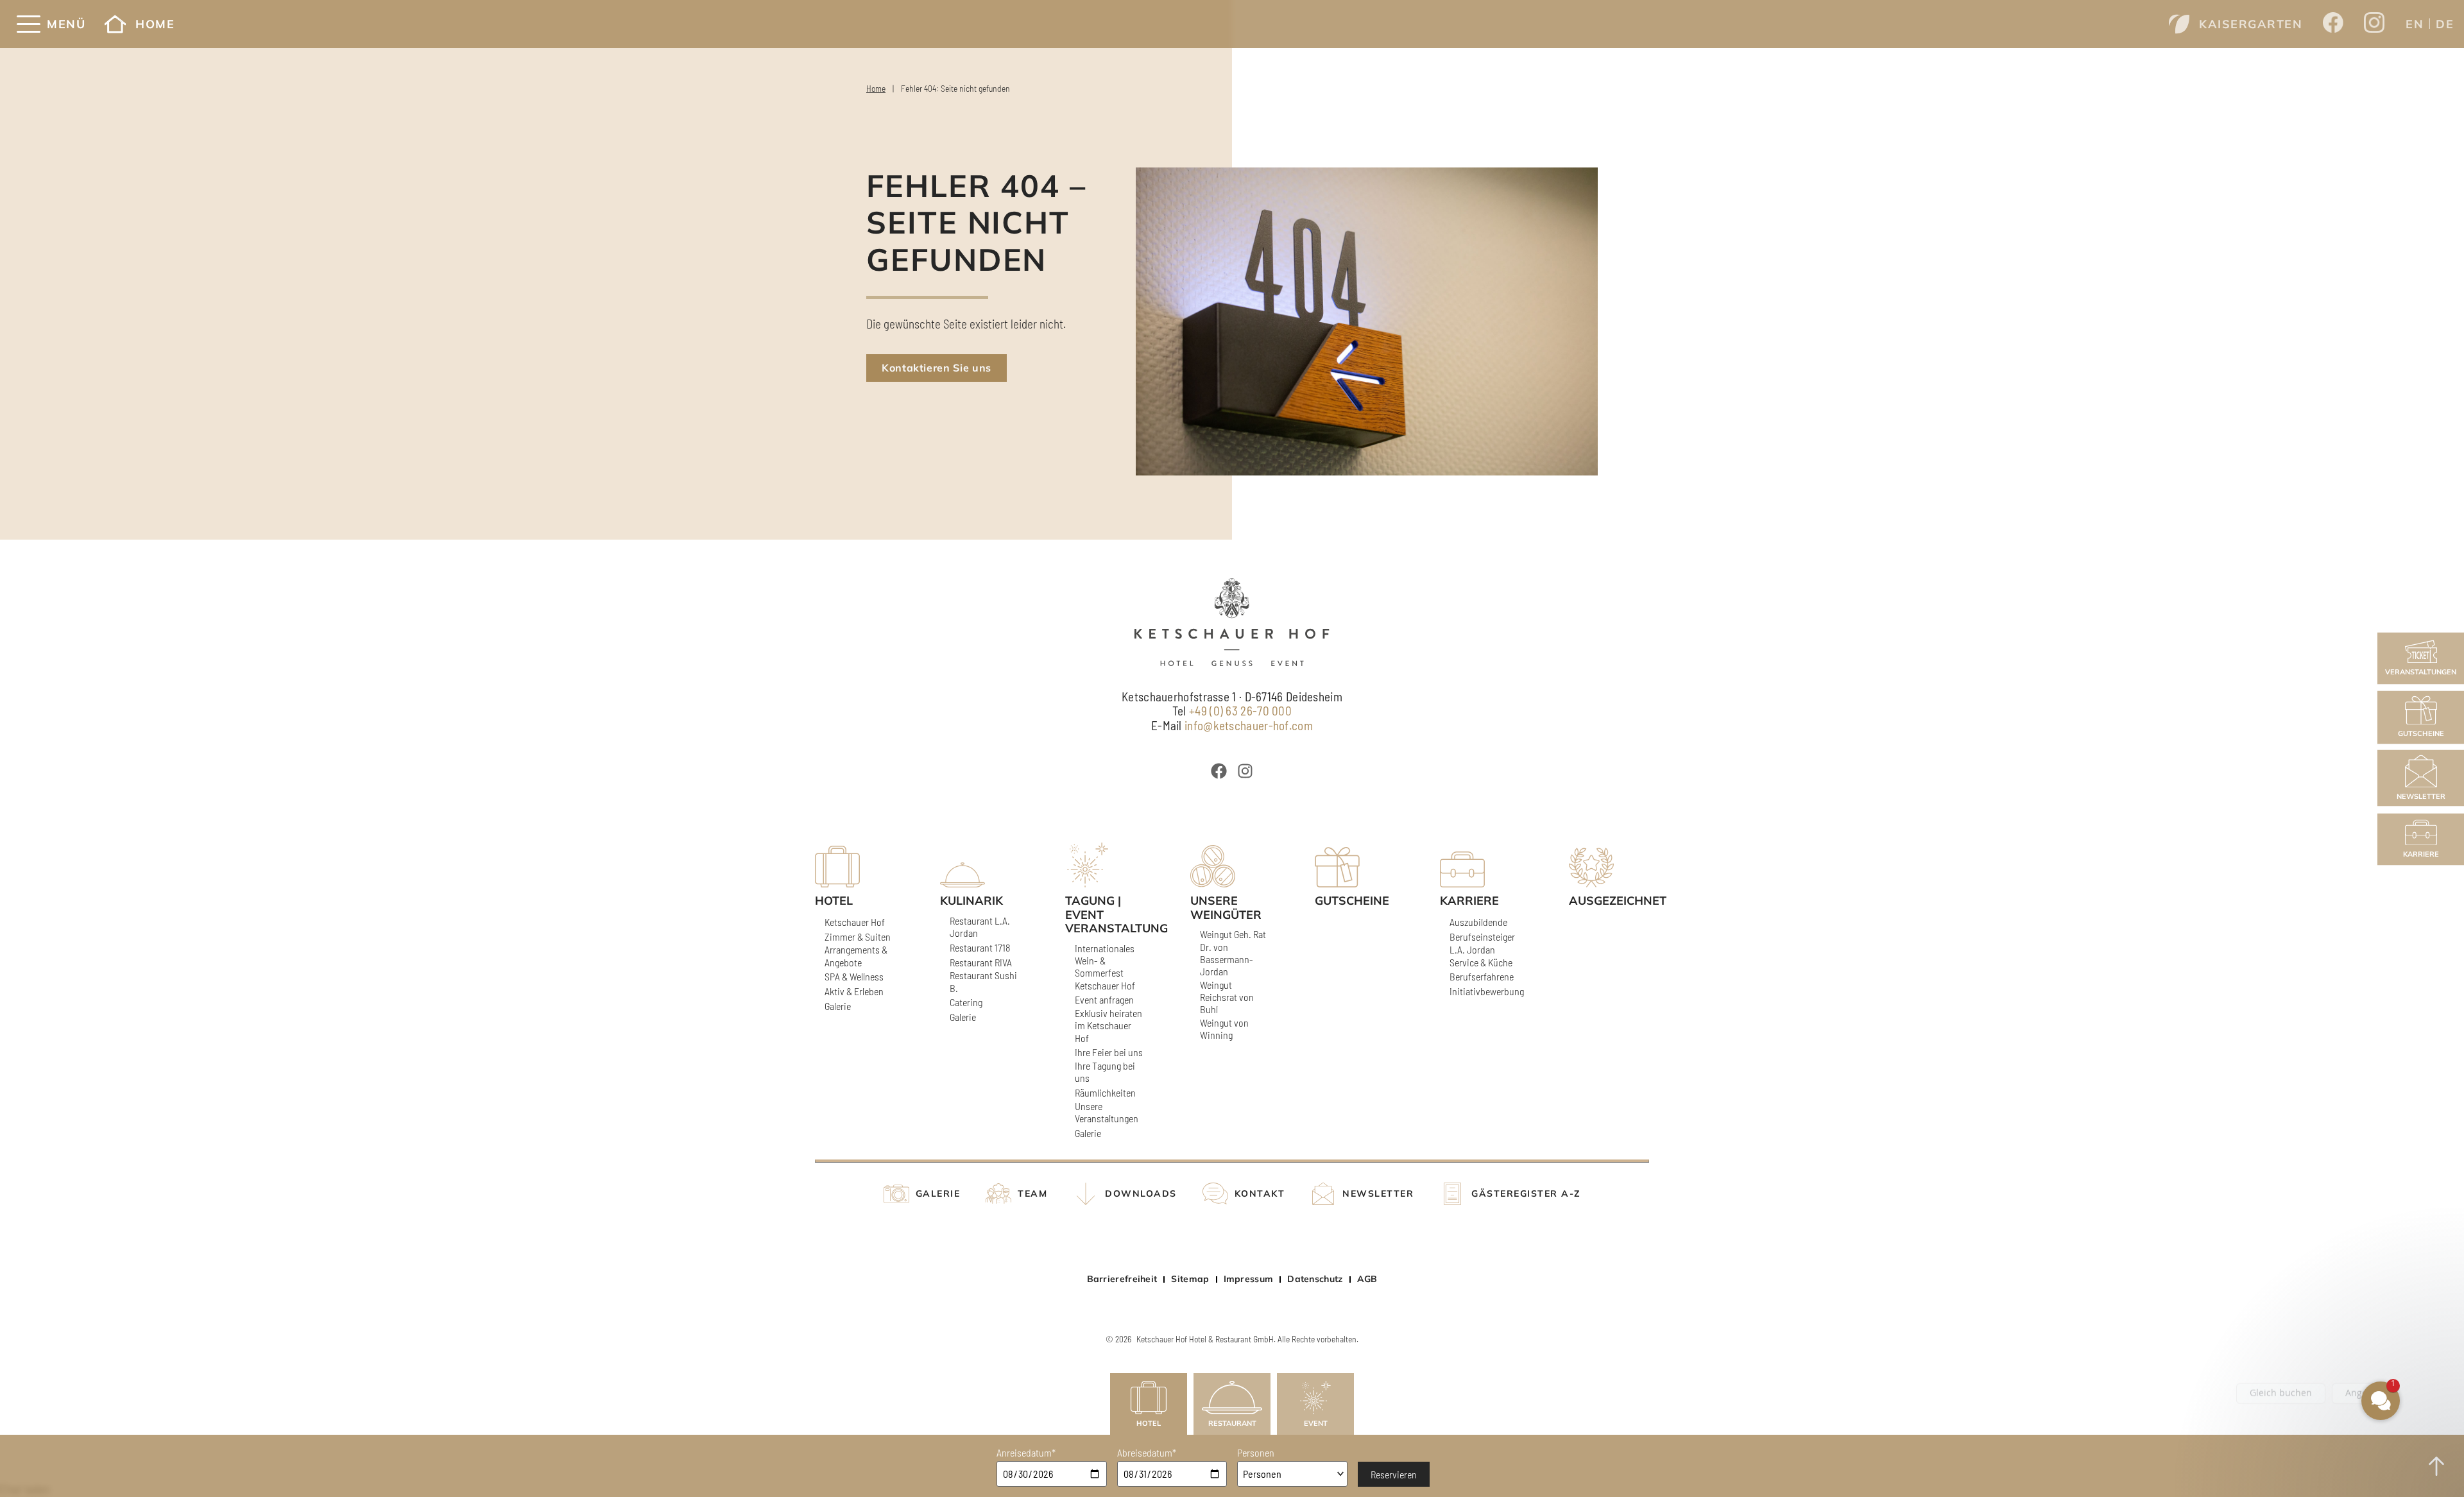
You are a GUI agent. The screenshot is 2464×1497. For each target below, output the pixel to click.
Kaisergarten (2251, 24)
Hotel (1149, 1423)
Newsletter (2421, 797)
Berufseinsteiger (1482, 937)
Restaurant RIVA (981, 962)
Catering (966, 1002)
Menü (66, 24)
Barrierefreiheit (1122, 1279)
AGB (1367, 1279)
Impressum (1249, 1279)
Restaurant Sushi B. (983, 981)
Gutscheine (2421, 733)
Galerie (838, 1006)
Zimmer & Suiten (858, 937)
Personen (1256, 1452)
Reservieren (1394, 1474)
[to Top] (2436, 1466)
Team (1032, 1194)
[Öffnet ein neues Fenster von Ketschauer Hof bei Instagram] (2374, 24)
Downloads (1141, 1194)
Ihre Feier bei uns (1109, 1052)
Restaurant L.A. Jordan (980, 927)
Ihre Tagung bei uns (1105, 1072)
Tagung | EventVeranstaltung (1105, 915)
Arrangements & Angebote (856, 955)
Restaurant (1232, 1423)
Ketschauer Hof (855, 922)
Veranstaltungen (2421, 672)
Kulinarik (971, 901)
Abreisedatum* (1147, 1452)
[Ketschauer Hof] (1232, 622)
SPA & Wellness (854, 976)
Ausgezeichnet (1609, 901)
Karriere (2421, 854)
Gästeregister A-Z (1526, 1194)
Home (155, 24)
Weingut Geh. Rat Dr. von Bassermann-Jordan (1233, 953)
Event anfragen (1104, 999)
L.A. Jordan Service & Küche (1481, 955)
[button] (2304, 1303)
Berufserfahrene (1482, 976)
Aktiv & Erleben (854, 991)
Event (1316, 1423)
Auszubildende (1478, 922)
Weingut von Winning (1224, 1029)
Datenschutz (1315, 1279)
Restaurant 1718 (980, 947)
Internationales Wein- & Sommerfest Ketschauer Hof (1105, 967)
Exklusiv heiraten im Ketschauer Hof (1108, 1025)
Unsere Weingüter (1226, 908)
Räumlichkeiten (1105, 1092)
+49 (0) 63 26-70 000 (1240, 711)
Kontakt (1260, 1194)
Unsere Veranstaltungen (1107, 1112)
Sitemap (1190, 1279)
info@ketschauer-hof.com (1249, 725)
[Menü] (29, 24)
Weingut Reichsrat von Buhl (1227, 997)
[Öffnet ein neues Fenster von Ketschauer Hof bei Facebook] (2333, 24)
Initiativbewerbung (1487, 991)
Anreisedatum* (1026, 1452)
